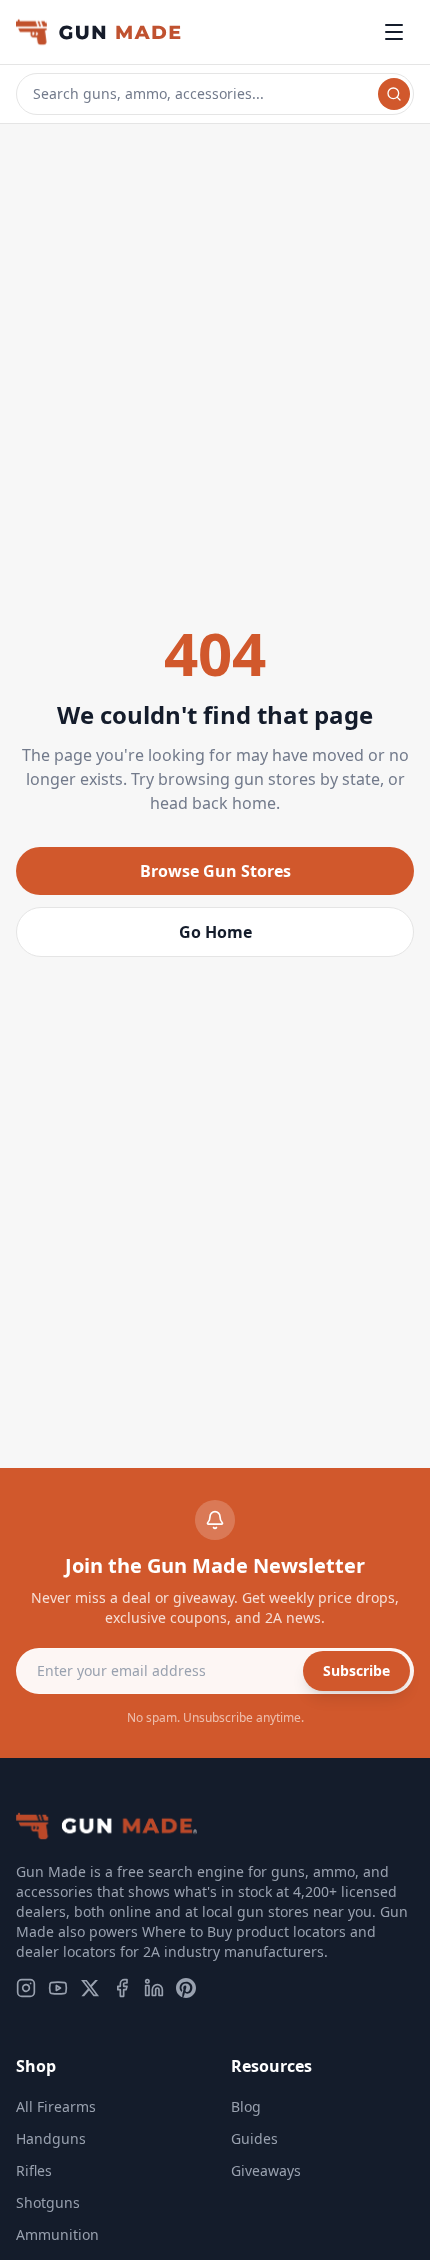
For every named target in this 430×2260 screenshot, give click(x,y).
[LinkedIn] (154, 1988)
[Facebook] (122, 1988)
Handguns (51, 2138)
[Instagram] (26, 1988)
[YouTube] (58, 1988)
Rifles (34, 2170)
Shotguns (48, 2202)
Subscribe (356, 1670)
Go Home (215, 932)
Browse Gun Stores (215, 871)
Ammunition (57, 2234)
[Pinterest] (186, 1988)
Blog (246, 2106)
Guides (254, 2138)
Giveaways (266, 2170)
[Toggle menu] (394, 32)
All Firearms (56, 2106)
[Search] (394, 94)
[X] (90, 1988)
